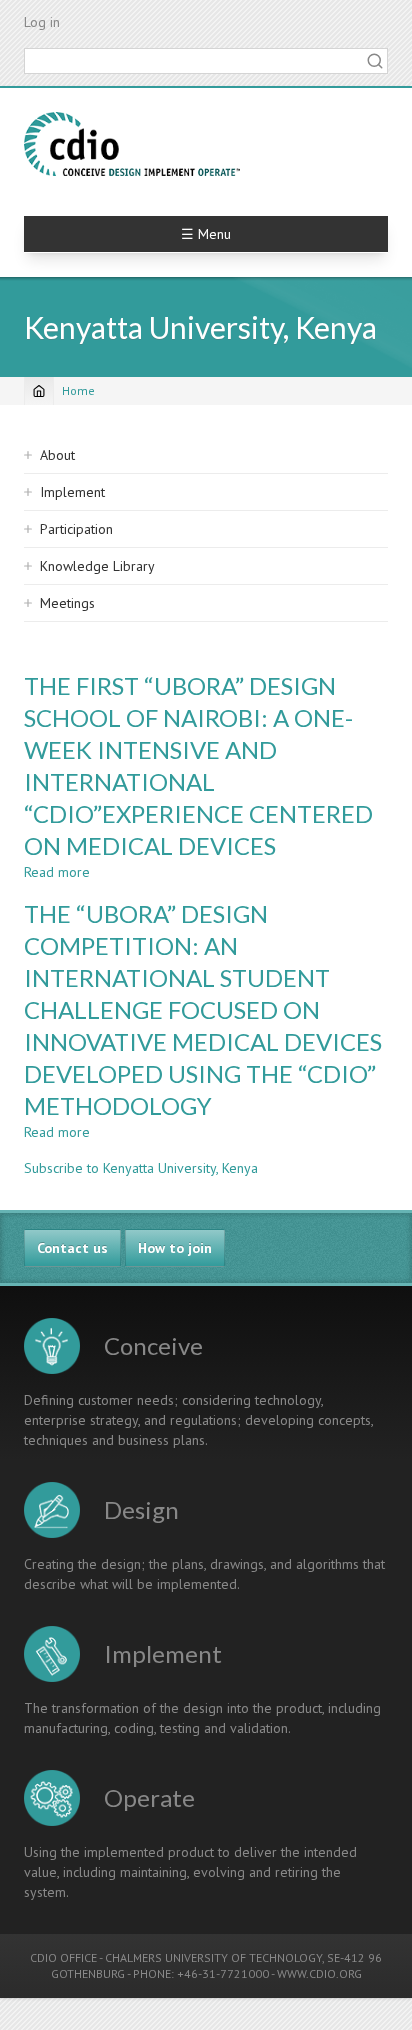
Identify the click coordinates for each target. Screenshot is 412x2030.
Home (78, 390)
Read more (57, 872)
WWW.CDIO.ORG (319, 1973)
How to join (175, 1248)
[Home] (132, 144)
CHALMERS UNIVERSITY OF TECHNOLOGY (213, 1957)
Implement (72, 492)
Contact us (72, 1248)
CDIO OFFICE (63, 1957)
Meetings (67, 603)
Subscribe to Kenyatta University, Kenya (141, 1168)
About (57, 455)
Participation (76, 529)
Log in (42, 22)
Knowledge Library (97, 566)
